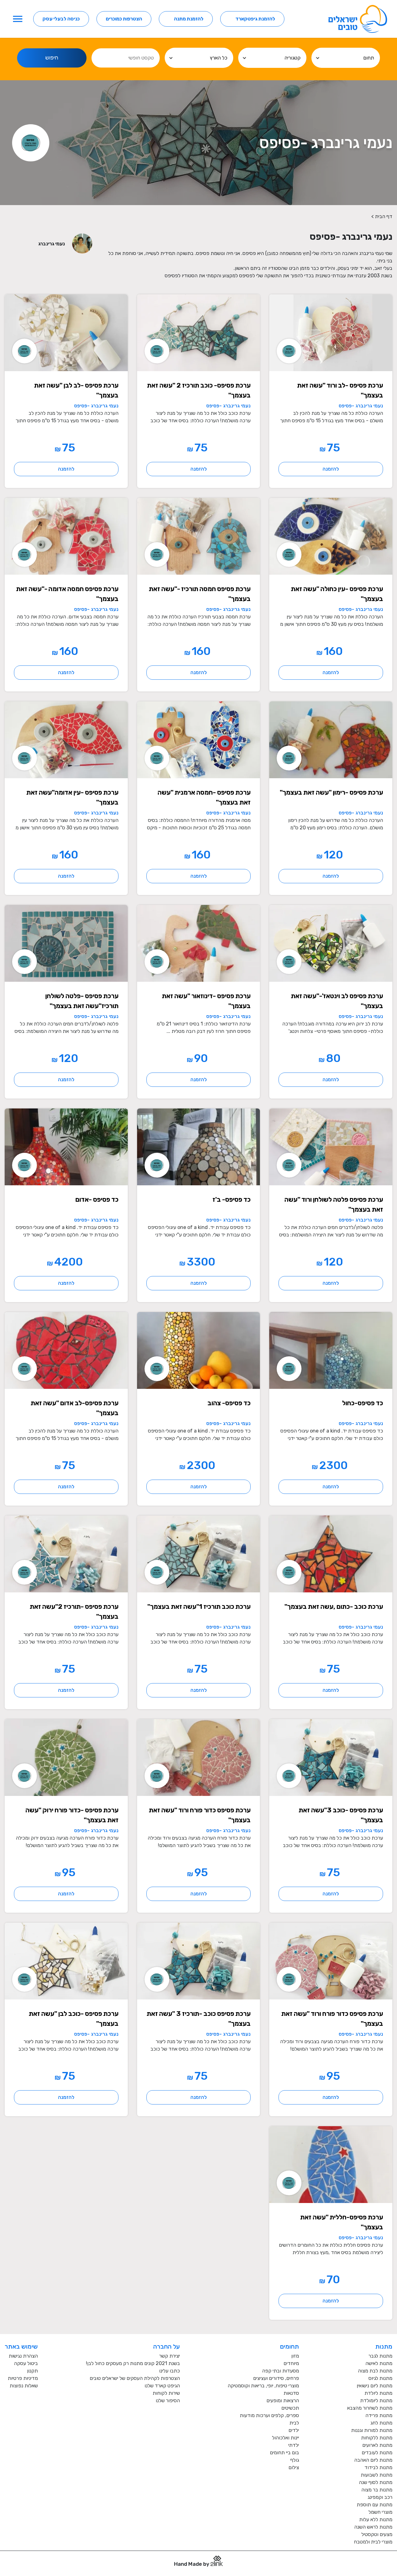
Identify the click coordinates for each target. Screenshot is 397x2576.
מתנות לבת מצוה (375, 2371)
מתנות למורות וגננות (372, 2430)
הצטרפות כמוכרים (124, 19)
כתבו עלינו (170, 2371)
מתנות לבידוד (378, 2467)
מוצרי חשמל (380, 2512)
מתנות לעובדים (377, 2453)
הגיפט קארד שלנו (162, 2386)
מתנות (384, 2346)
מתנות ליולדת (378, 2393)
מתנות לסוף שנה (376, 2482)
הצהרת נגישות (23, 2356)
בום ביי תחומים (284, 2453)
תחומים (290, 2346)
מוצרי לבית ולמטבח (373, 2542)
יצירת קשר (170, 2356)
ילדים (294, 2430)
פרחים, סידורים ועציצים (276, 2378)
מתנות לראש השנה (373, 2527)
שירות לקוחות (166, 2393)
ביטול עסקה (26, 2363)
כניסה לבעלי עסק (61, 19)
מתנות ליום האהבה (373, 2460)
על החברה (167, 2346)
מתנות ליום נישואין (375, 2386)
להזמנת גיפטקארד (255, 19)
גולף (295, 2460)
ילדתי (294, 2445)
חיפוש (52, 58)
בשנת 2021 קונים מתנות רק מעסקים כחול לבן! (133, 2363)
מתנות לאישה (379, 2363)
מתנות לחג (381, 2423)
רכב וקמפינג (380, 2497)
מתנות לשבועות (377, 2475)
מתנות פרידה (379, 2415)
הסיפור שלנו (168, 2400)
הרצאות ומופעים (283, 2400)
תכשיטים (290, 2408)
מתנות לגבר (380, 2356)
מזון (295, 2356)
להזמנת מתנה (189, 19)
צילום (294, 2467)
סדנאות (291, 2393)
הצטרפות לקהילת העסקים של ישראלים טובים (135, 2378)
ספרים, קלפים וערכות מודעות (269, 2415)
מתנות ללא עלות (376, 2519)
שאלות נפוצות (24, 2386)
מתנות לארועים (377, 2445)
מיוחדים (291, 2363)
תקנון (32, 2371)
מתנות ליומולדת (376, 2400)
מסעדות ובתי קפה (281, 2371)
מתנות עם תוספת (375, 2505)
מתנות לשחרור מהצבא (370, 2408)
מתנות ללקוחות (377, 2438)
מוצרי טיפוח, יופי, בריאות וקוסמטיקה (263, 2386)
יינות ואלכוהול (285, 2438)
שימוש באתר (21, 2346)
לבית (294, 2423)
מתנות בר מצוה (377, 2490)
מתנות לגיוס (380, 2378)
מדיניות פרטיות (23, 2378)
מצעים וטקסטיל (377, 2534)
